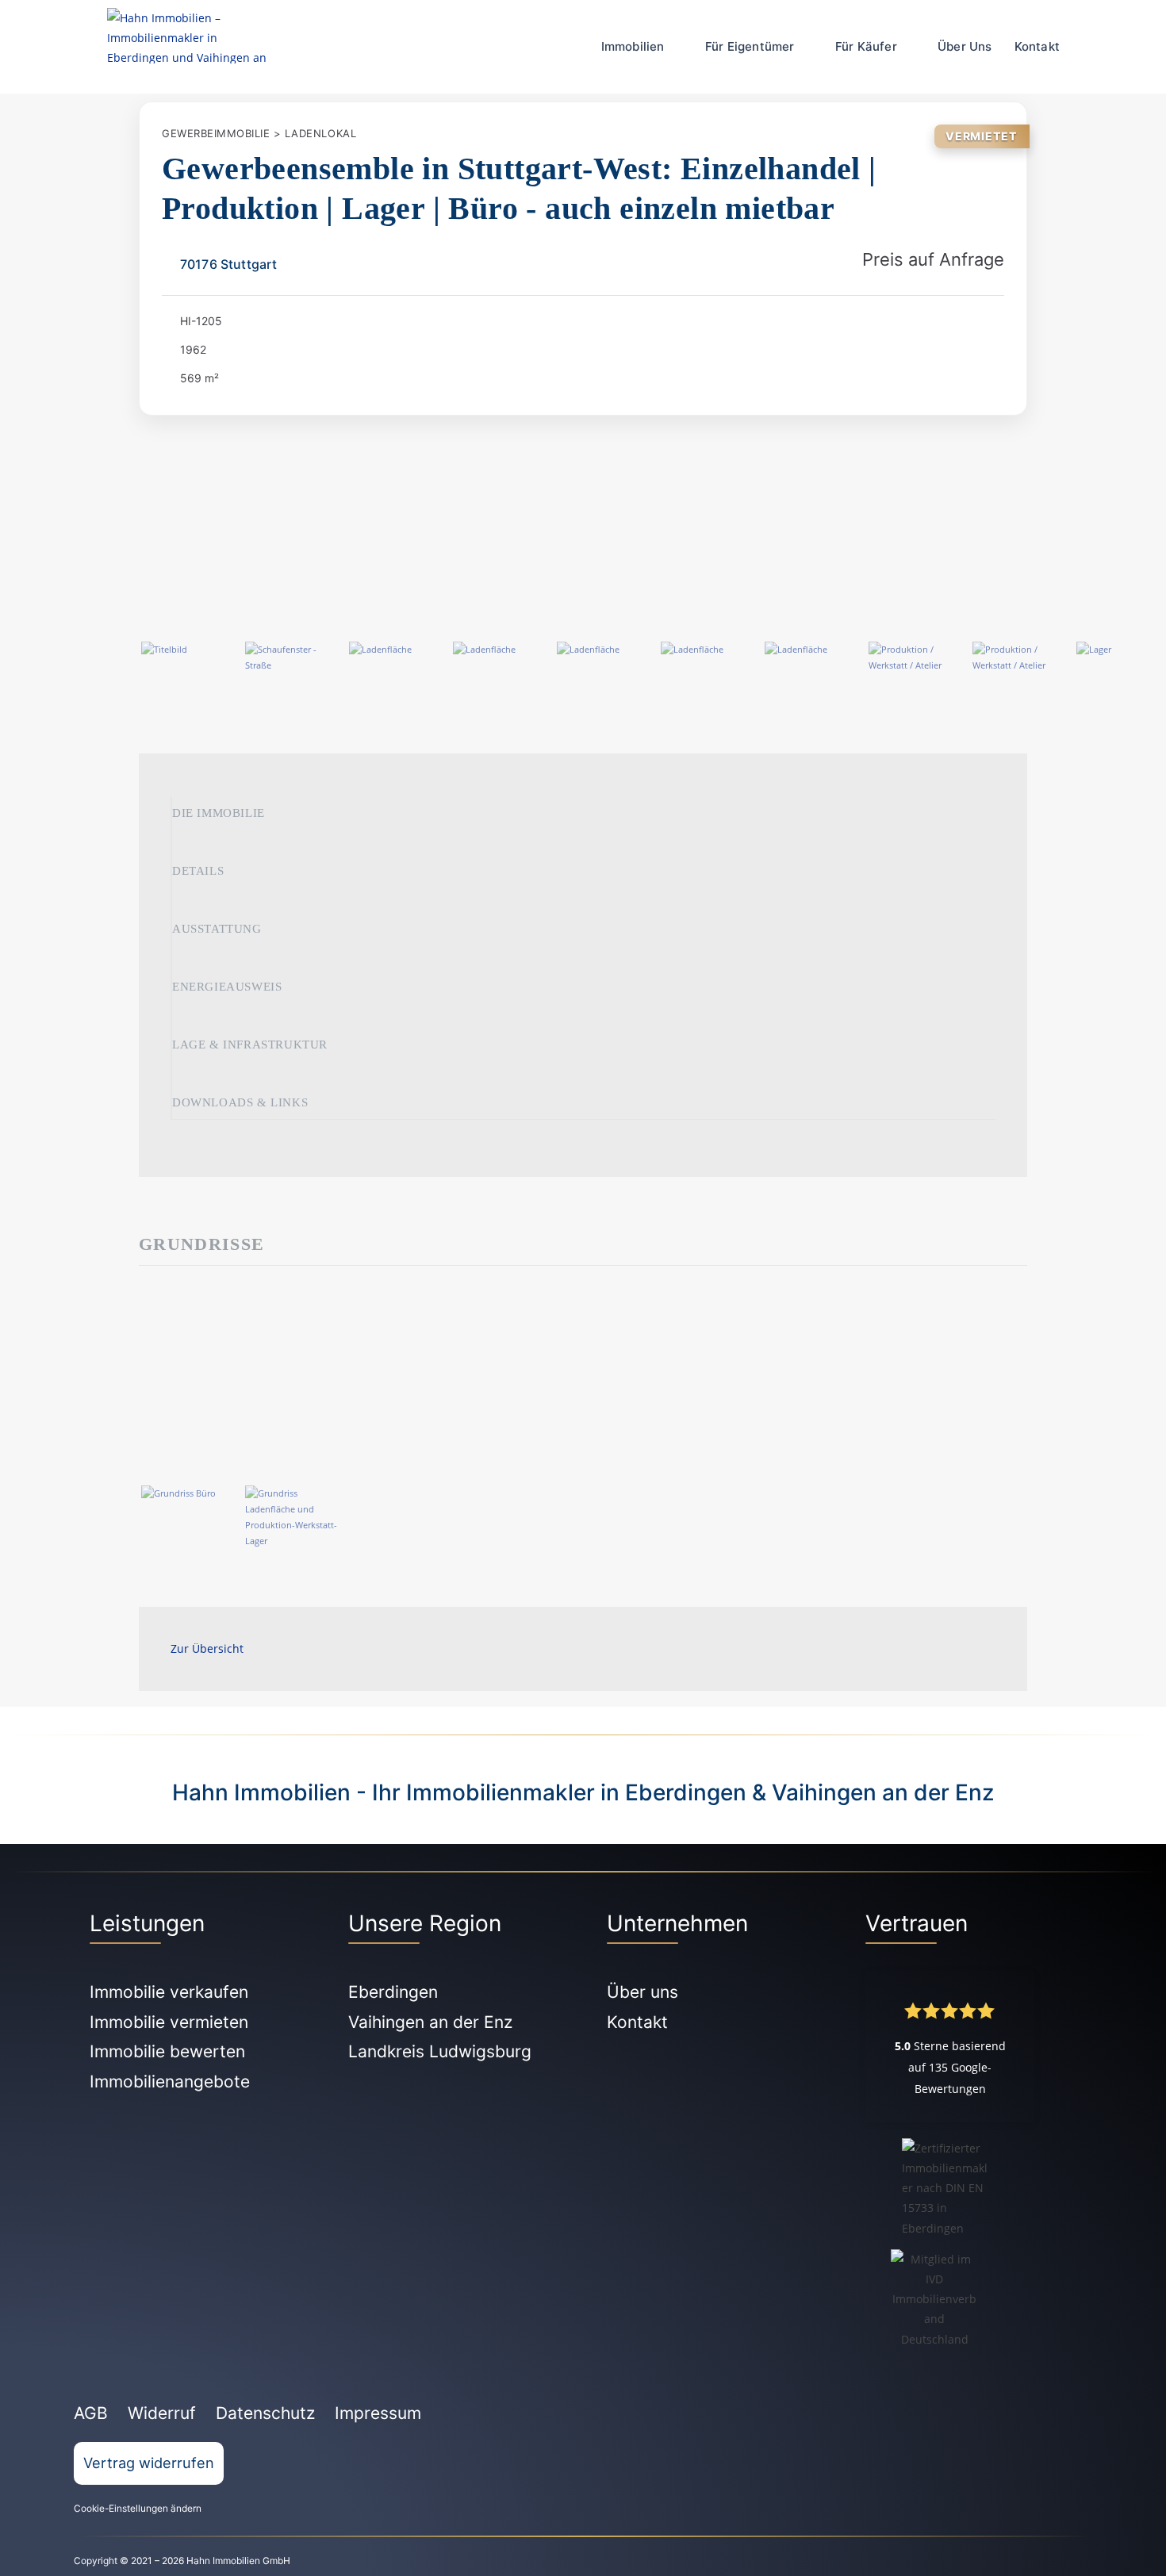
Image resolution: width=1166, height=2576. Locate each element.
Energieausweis (227, 987)
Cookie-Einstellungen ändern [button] (138, 2508)
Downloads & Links (240, 1102)
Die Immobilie (219, 813)
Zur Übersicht (207, 1648)
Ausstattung (217, 929)
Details (198, 871)
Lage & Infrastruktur (250, 1045)
